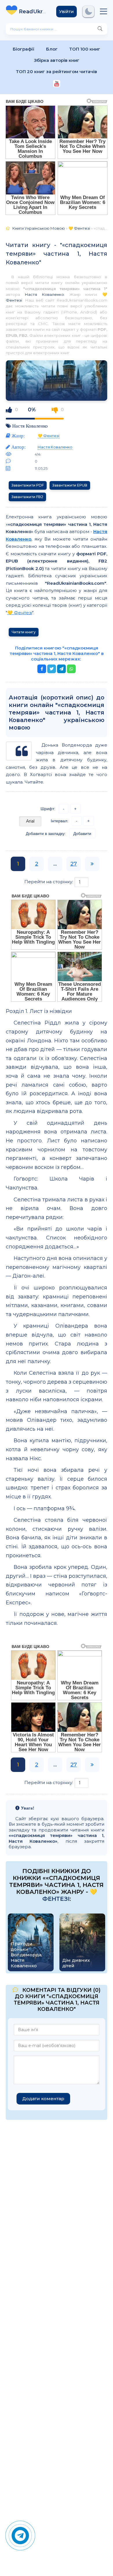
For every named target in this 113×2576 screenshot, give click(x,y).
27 (74, 864)
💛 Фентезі (49, 436)
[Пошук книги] (100, 29)
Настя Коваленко (44, 294)
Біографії (24, 49)
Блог (52, 49)
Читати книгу (24, 632)
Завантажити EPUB (70, 485)
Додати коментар (43, 2099)
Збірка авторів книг (57, 60)
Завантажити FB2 (27, 497)
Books (33, 12)
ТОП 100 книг (85, 49)
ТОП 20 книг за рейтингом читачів (57, 72)
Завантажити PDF (28, 485)
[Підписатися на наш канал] (57, 84)
